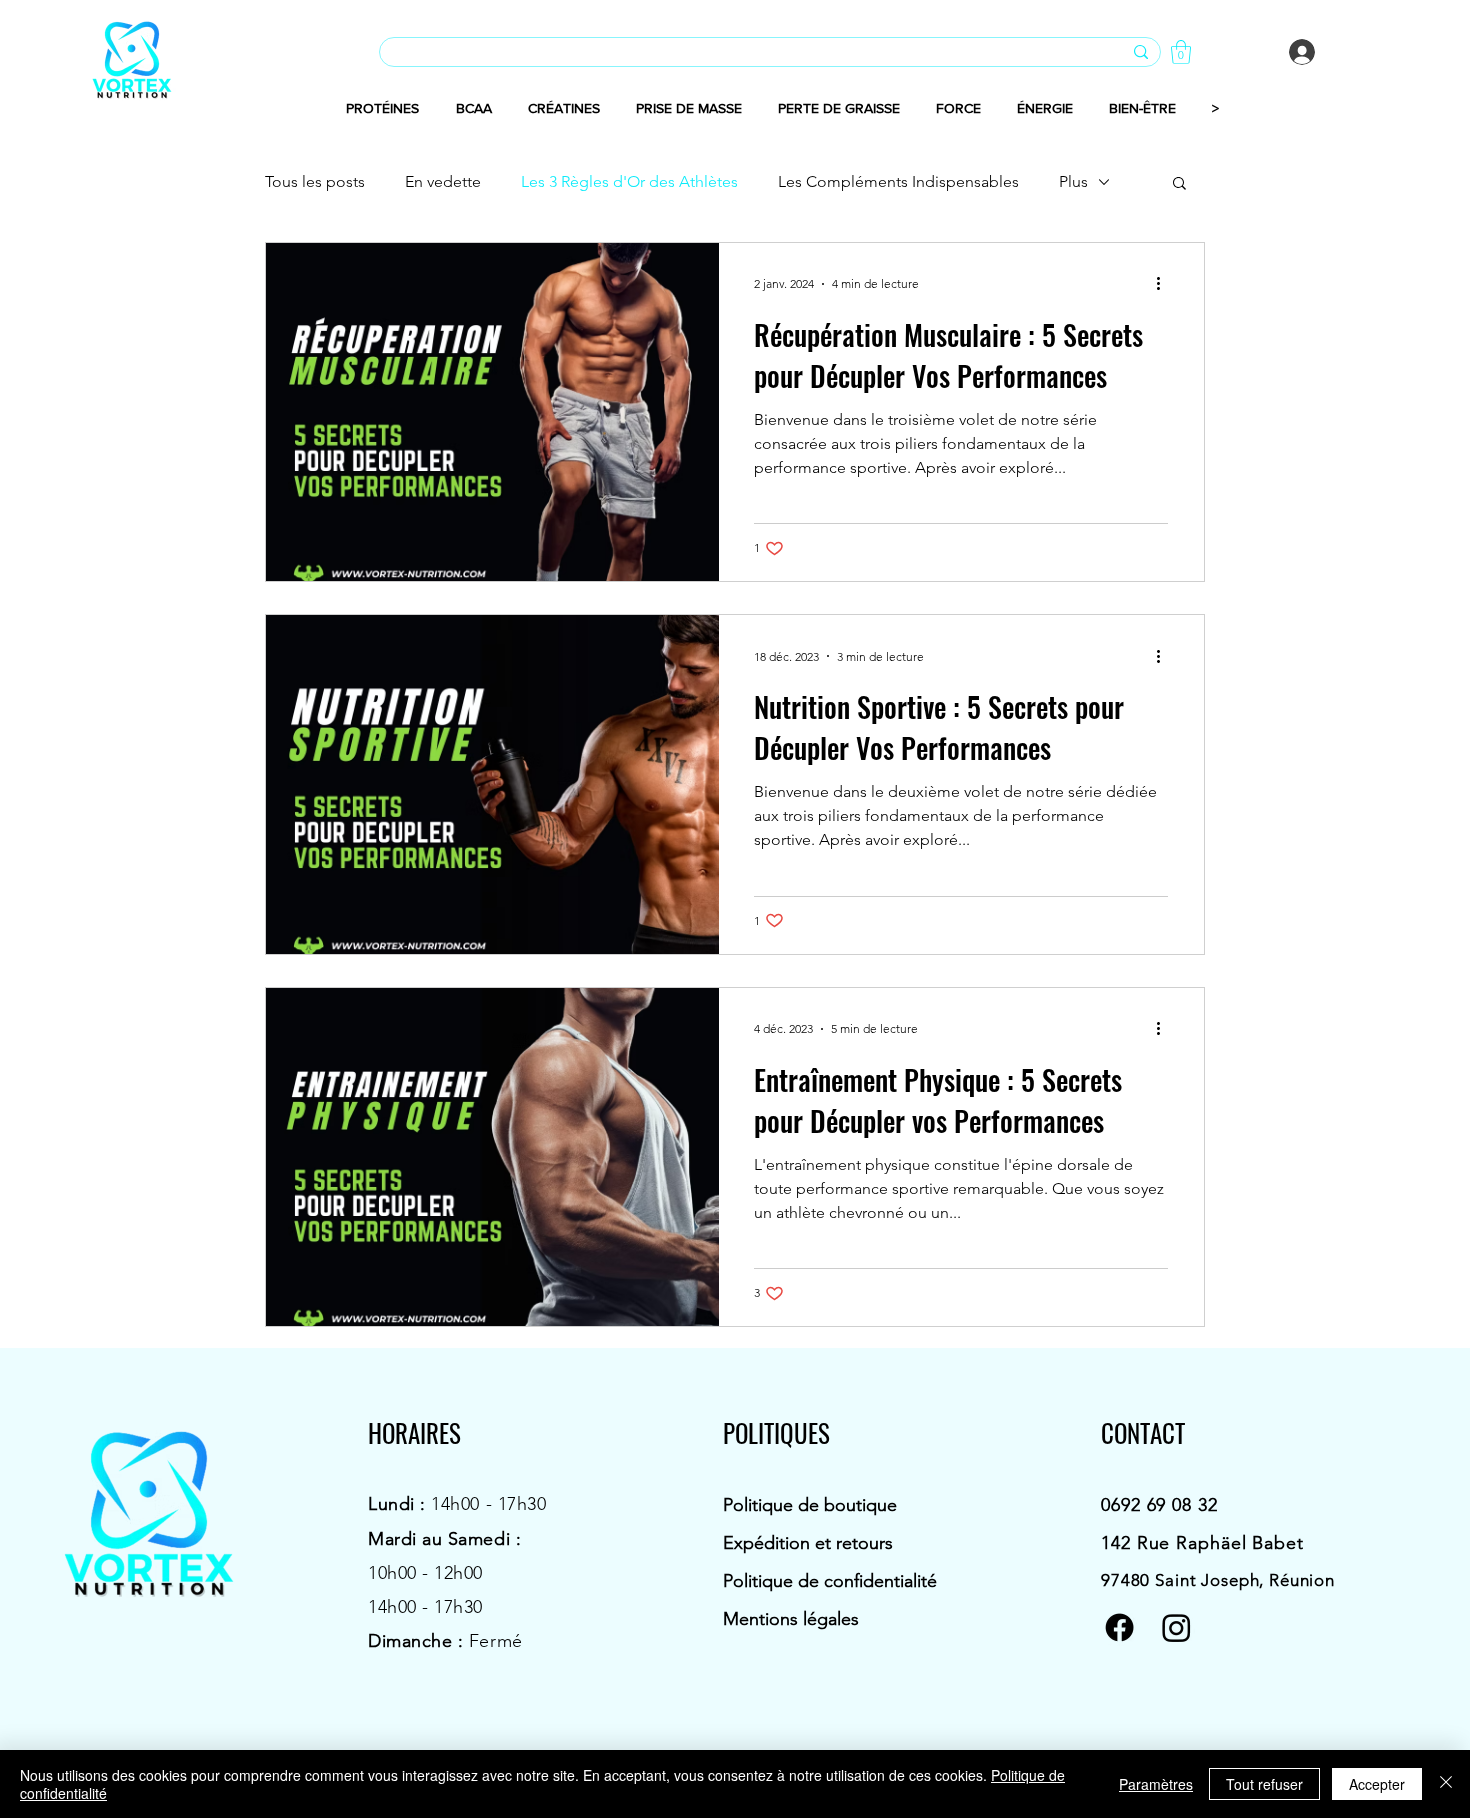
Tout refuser (1264, 1784)
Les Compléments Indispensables (898, 181)
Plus (1073, 181)
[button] (1181, 52)
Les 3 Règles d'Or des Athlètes (629, 181)
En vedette (443, 181)
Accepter (1377, 1784)
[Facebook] (1119, 1627)
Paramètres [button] (1156, 1784)
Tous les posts (315, 181)
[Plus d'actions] (1165, 284)
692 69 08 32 (1164, 1505)
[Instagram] (1176, 1627)
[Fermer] (1446, 1784)
